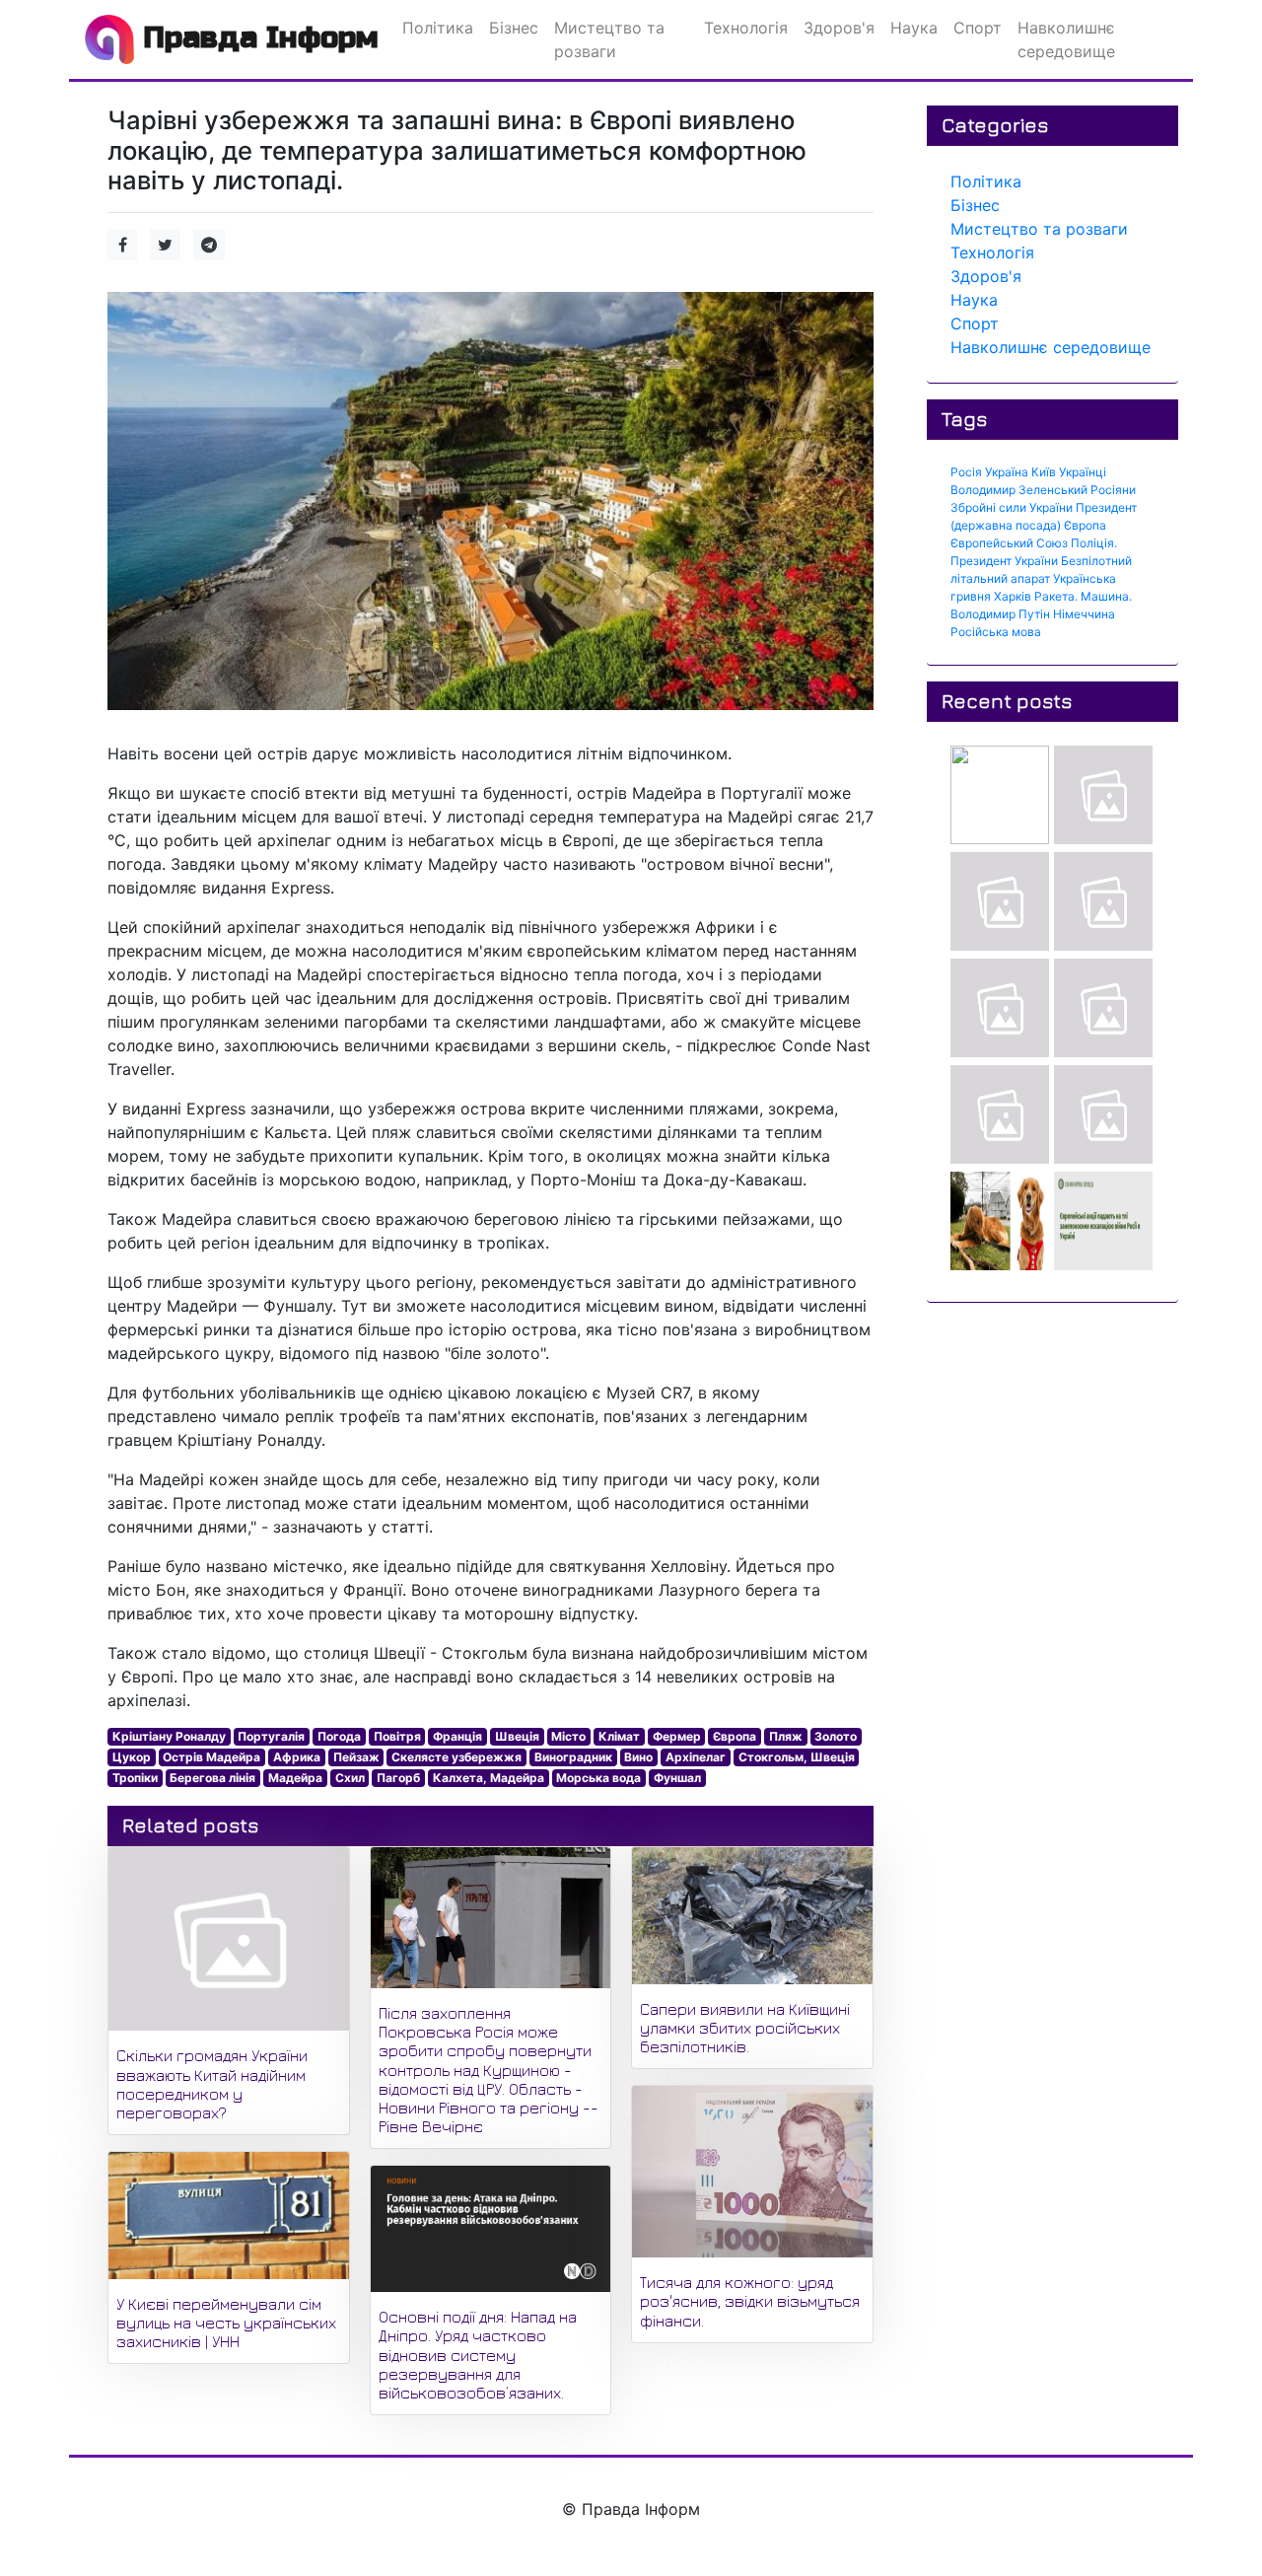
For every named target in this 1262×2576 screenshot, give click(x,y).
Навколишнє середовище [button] (1066, 39)
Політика (986, 181)
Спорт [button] (978, 28)
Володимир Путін (1000, 614)
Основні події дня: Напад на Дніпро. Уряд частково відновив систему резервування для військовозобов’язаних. (478, 2355)
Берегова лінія (212, 1778)
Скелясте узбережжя (456, 1757)
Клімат (619, 1736)
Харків (1013, 596)
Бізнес (975, 205)
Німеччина (1084, 614)
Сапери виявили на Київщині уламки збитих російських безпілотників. (745, 2028)
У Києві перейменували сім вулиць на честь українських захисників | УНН (226, 2323)
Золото (836, 1736)
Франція (457, 1736)
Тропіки (135, 1778)
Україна (1007, 472)
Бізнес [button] (514, 28)
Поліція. (1094, 543)
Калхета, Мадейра (489, 1778)
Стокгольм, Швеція (797, 1757)
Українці (1083, 472)
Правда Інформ (256, 37)
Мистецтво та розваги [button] (609, 39)
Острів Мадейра (211, 1757)
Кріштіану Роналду (169, 1736)
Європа (735, 1736)
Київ (1044, 472)
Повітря (397, 1736)
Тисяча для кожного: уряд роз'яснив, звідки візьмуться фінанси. (750, 2301)
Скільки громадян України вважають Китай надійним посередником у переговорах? (212, 2084)
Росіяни (1113, 490)
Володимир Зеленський (1019, 490)
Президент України (1004, 561)
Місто (568, 1736)
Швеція (517, 1736)
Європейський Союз (1009, 543)
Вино (638, 1757)
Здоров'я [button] (839, 28)
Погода (339, 1736)
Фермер (677, 1736)
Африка (297, 1757)
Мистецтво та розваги (1039, 229)
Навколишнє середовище (1051, 347)
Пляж (786, 1736)
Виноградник (573, 1757)
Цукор (132, 1757)
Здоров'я (986, 276)
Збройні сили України (1012, 507)
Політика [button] (438, 28)
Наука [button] (914, 28)
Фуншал (677, 1778)
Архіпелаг (696, 1757)
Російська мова (996, 632)
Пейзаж (356, 1757)
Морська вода (598, 1778)
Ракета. (1056, 596)
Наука (974, 300)
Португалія (271, 1736)
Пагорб (398, 1778)
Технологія (992, 252)
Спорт (975, 323)
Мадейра (295, 1778)
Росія (966, 472)
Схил (350, 1778)
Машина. (1106, 596)
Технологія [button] (746, 28)
